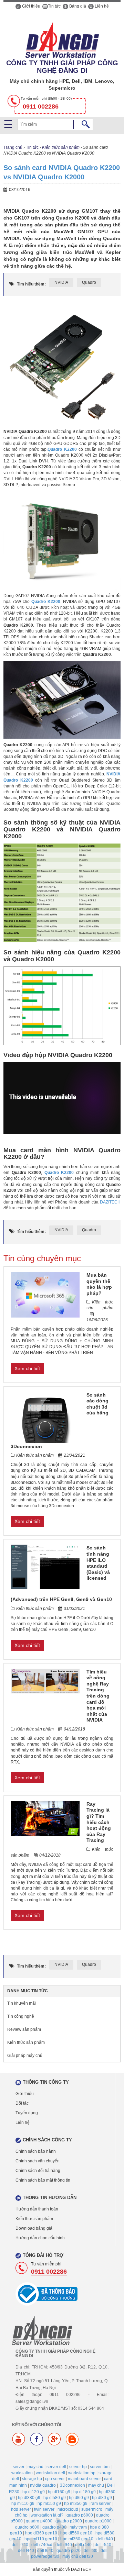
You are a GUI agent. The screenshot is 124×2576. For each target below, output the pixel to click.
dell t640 (45, 2551)
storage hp (32, 2479)
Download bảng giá (34, 2228)
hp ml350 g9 (76, 2504)
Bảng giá (77, 6)
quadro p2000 (69, 2521)
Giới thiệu (31, 6)
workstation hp (82, 2473)
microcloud (68, 2509)
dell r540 (103, 2545)
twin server (44, 2509)
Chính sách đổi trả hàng (38, 2171)
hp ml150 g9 (49, 2504)
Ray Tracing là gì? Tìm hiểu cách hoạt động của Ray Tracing (99, 1822)
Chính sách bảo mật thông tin (43, 2180)
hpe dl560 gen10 (76, 2533)
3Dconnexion (73, 2485)
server (19, 2467)
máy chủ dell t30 (78, 2556)
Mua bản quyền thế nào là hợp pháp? (99, 1284)
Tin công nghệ (21, 2016)
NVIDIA (61, 282)
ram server (101, 2504)
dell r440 (83, 2545)
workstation (22, 2473)
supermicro (92, 2509)
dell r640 (105, 2539)
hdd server (21, 2509)
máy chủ (35, 2467)
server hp (78, 2467)
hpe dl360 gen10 (41, 2533)
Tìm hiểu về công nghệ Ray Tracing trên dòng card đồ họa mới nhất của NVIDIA (98, 1696)
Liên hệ (101, 6)
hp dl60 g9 (79, 2498)
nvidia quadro (43, 2485)
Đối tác (22, 2103)
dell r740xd (42, 2545)
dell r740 (20, 2545)
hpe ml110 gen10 (41, 2539)
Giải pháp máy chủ (25, 2056)
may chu (96, 2485)
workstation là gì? (47, 2515)
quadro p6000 (80, 2515)
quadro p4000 (39, 2521)
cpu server (55, 2479)
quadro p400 (54, 2527)
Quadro (89, 282)
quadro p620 (69, 2551)
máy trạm (78, 2527)
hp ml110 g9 (23, 2504)
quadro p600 (27, 2527)
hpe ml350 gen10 (77, 2539)
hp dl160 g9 (59, 2492)
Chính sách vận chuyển (38, 2161)
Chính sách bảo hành (36, 2151)
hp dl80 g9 (102, 2498)
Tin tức (54, 6)
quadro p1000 (98, 2521)
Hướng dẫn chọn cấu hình (40, 2238)
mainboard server (84, 2479)
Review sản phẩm (24, 2029)
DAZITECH (110, 1202)
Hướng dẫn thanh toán (37, 2209)
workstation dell (50, 2473)
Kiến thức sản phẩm (61, 147)
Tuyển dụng (27, 2113)
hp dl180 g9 (85, 2492)
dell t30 (91, 2551)
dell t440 (26, 2551)
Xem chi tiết (27, 1368)
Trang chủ (13, 147)
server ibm (100, 2467)
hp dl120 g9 (34, 2492)
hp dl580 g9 (55, 2498)
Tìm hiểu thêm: (31, 284)
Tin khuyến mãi (22, 2003)
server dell (56, 2467)
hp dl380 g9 (29, 2498)
